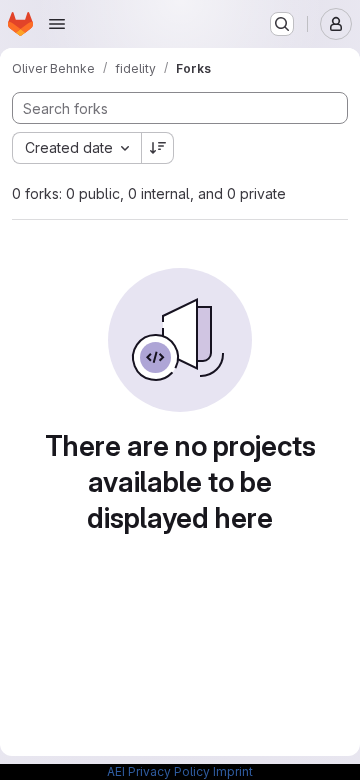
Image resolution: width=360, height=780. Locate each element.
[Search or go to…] (282, 24)
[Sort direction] (158, 148)
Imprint (233, 771)
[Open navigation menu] (57, 24)
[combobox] (76, 148)
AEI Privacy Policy (158, 771)
